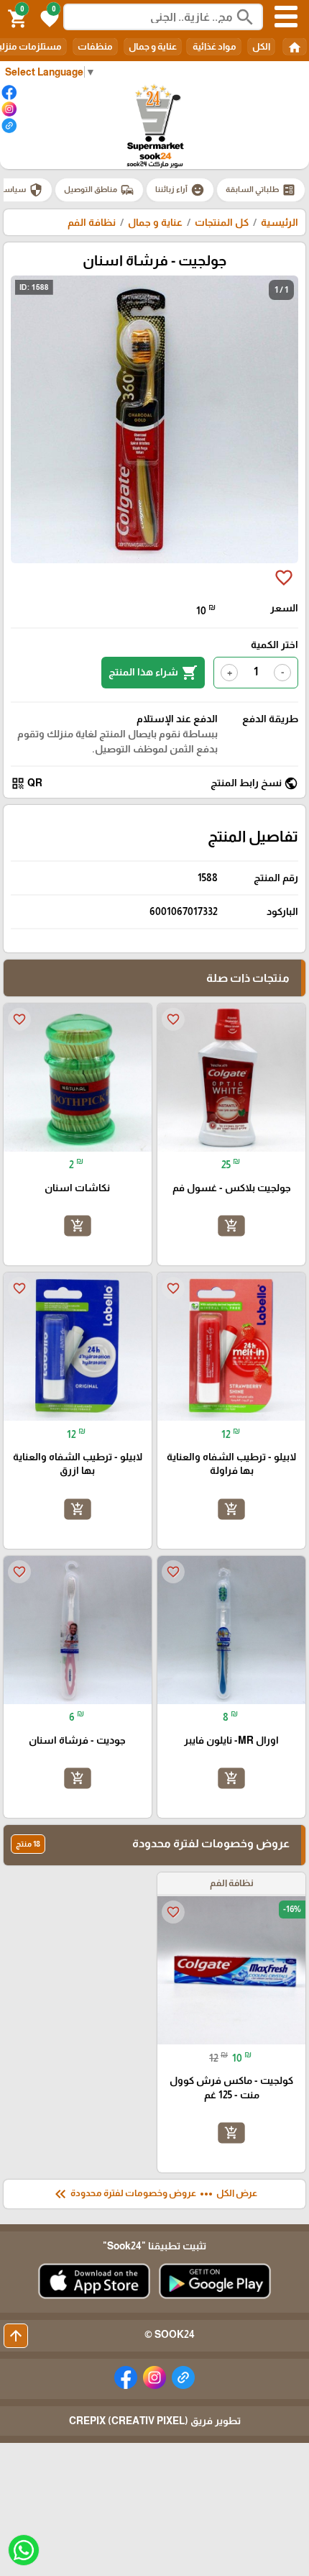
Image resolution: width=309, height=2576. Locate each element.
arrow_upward (16, 2336)
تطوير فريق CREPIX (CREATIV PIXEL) (155, 2421)
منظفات (95, 46)
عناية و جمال (153, 46)
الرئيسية (280, 222)
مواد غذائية (214, 46)
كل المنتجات (222, 222)
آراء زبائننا (180, 190)
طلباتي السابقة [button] (261, 190)
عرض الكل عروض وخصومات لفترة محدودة (154, 2194)
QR (27, 783)
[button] (47, 17)
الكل (261, 46)
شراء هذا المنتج (153, 673)
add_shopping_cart (231, 1226)
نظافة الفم (92, 222)
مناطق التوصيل (99, 190)
